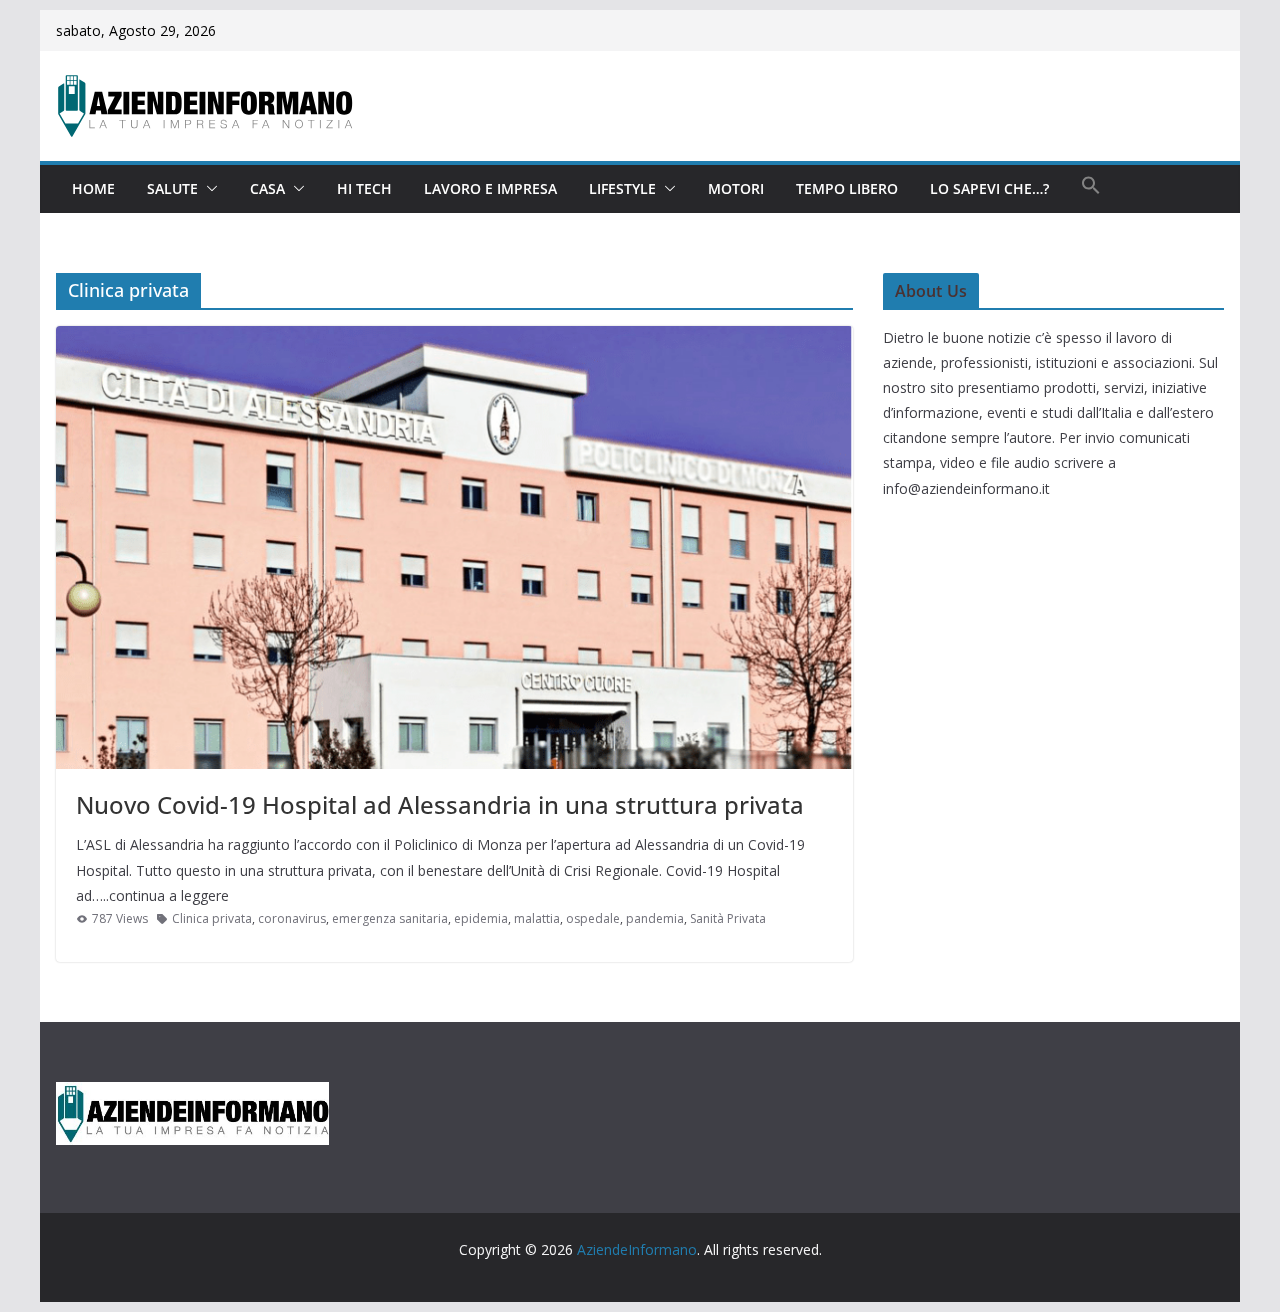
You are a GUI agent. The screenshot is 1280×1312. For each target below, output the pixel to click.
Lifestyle (622, 188)
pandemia (655, 918)
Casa (267, 188)
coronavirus (292, 918)
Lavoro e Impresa (490, 188)
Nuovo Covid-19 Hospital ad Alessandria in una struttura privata (440, 804)
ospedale (593, 918)
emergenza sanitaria (390, 918)
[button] (208, 189)
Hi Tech (364, 188)
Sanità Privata (728, 918)
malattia (537, 918)
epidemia (481, 918)
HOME (93, 188)
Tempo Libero (847, 188)
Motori (736, 188)
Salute (172, 188)
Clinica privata (212, 918)
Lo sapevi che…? (989, 188)
